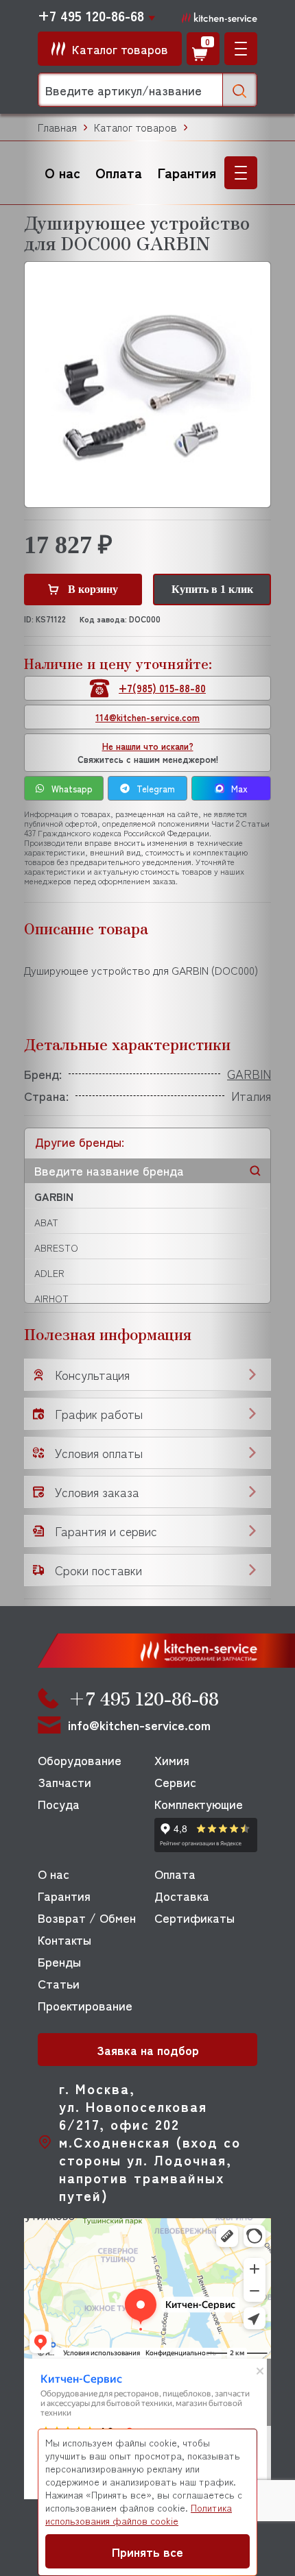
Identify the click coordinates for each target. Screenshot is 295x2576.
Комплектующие (199, 1803)
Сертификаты (194, 1917)
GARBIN (54, 1196)
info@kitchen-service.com (139, 1725)
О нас (62, 172)
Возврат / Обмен (87, 1917)
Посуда (59, 1803)
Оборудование (80, 1760)
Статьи (59, 1983)
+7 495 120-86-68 (91, 16)
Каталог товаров (135, 127)
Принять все (147, 2551)
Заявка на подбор (148, 2050)
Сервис (175, 1782)
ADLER (49, 1273)
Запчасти (64, 1782)
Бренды (59, 1961)
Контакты (64, 1939)
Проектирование (85, 2005)
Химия (172, 1760)
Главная (57, 127)
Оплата (119, 172)
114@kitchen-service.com (147, 717)
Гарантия (187, 172)
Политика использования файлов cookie (139, 2514)
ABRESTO (56, 1248)
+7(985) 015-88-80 (162, 688)
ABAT (46, 1222)
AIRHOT (51, 1298)
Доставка (182, 1895)
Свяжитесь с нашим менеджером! (148, 753)
